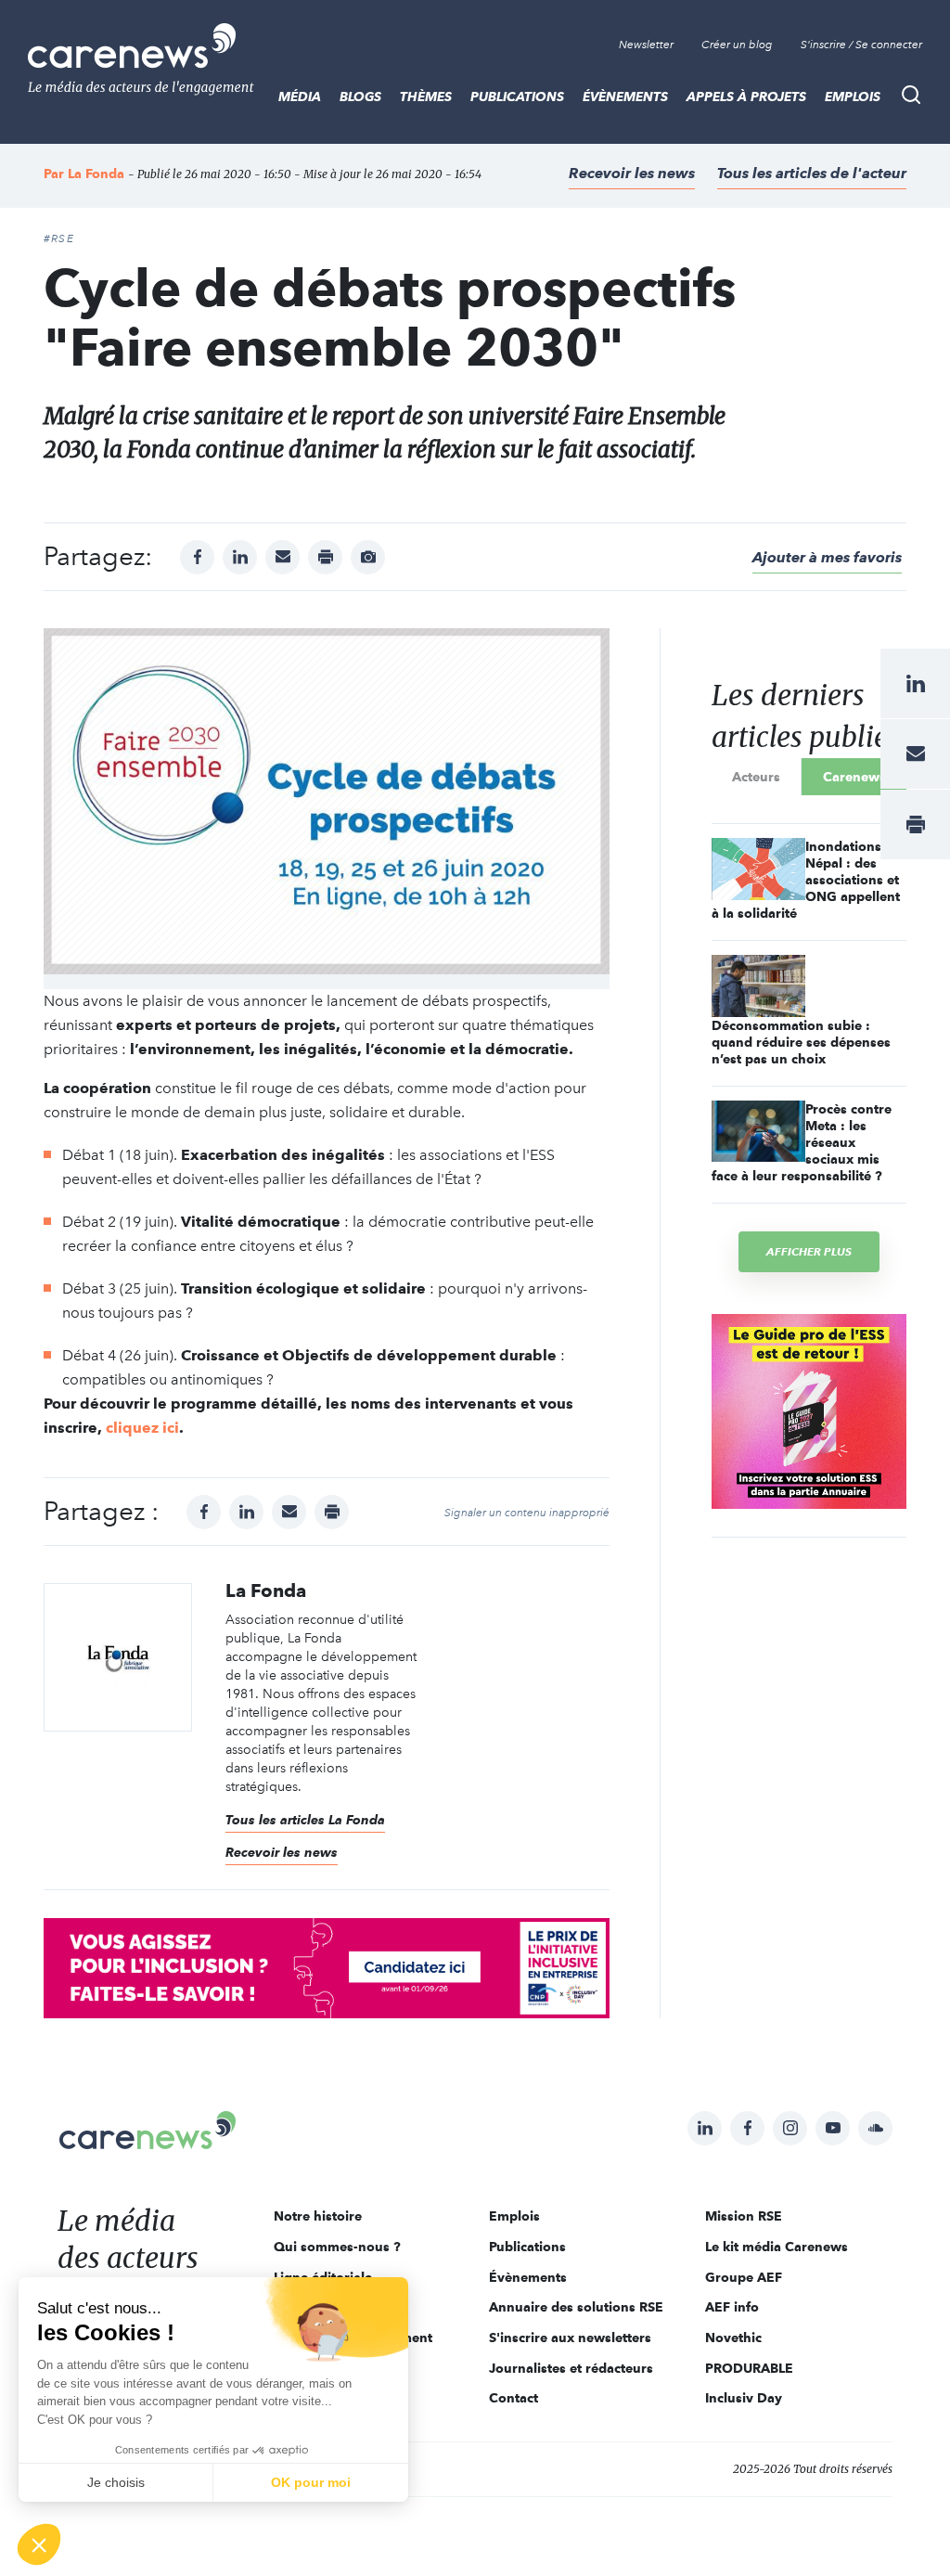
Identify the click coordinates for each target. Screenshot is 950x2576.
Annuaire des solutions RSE (576, 2307)
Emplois (853, 97)
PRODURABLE (749, 2368)
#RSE (59, 238)
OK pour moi (311, 2482)
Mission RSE (744, 2216)
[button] (39, 2544)
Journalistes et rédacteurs (571, 2368)
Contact (514, 2398)
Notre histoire (318, 2216)
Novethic (733, 2338)
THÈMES (426, 97)
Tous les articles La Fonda (305, 1820)
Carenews (854, 777)
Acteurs (756, 777)
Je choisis (116, 2482)
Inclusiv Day (744, 2398)
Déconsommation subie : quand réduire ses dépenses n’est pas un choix (801, 1042)
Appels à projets (746, 97)
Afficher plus (809, 1251)
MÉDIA (300, 97)
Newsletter (646, 45)
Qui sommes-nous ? (337, 2247)
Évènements (625, 97)
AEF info (732, 2307)
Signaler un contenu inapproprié (527, 1513)
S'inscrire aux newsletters (570, 2338)
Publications (517, 97)
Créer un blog (737, 45)
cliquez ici (142, 1428)
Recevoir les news (632, 173)
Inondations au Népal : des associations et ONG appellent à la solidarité (806, 880)
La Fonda (96, 174)
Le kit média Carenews (777, 2247)
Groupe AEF (744, 2277)
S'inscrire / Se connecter (861, 45)
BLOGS (360, 97)
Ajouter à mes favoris (827, 557)
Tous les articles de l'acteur (812, 173)
